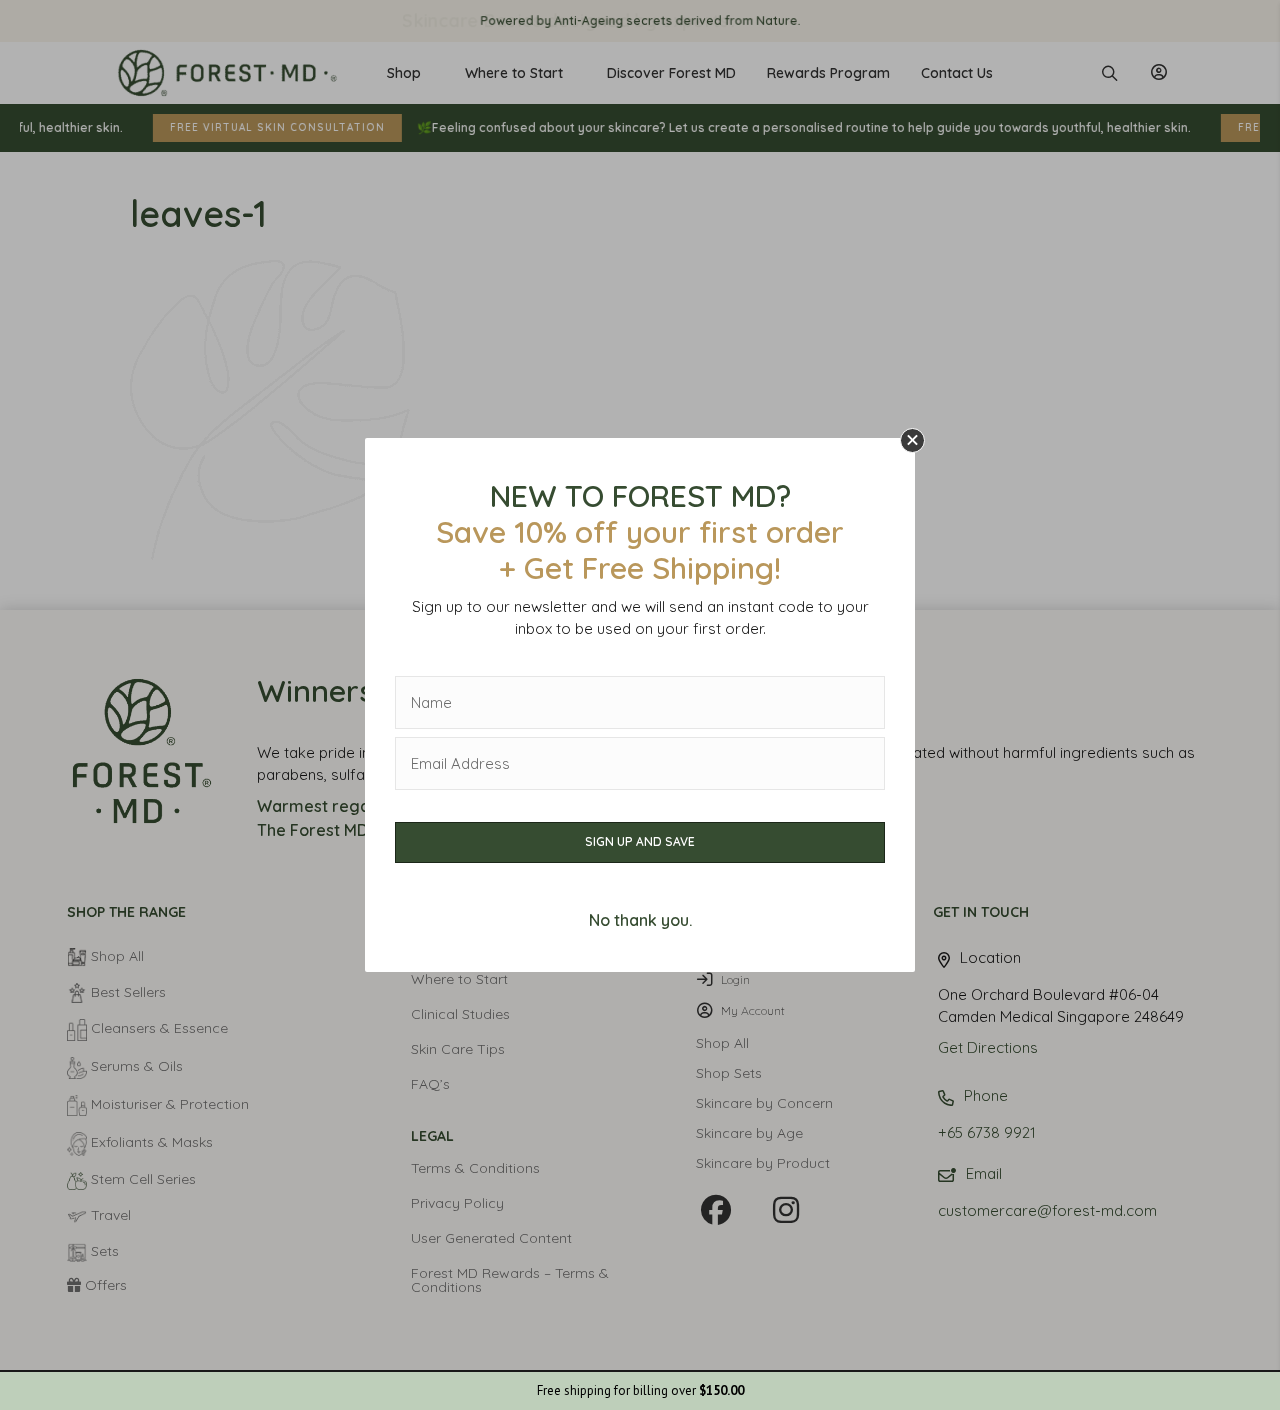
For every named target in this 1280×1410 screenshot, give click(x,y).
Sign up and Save (640, 841)
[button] (912, 440)
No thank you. (640, 920)
